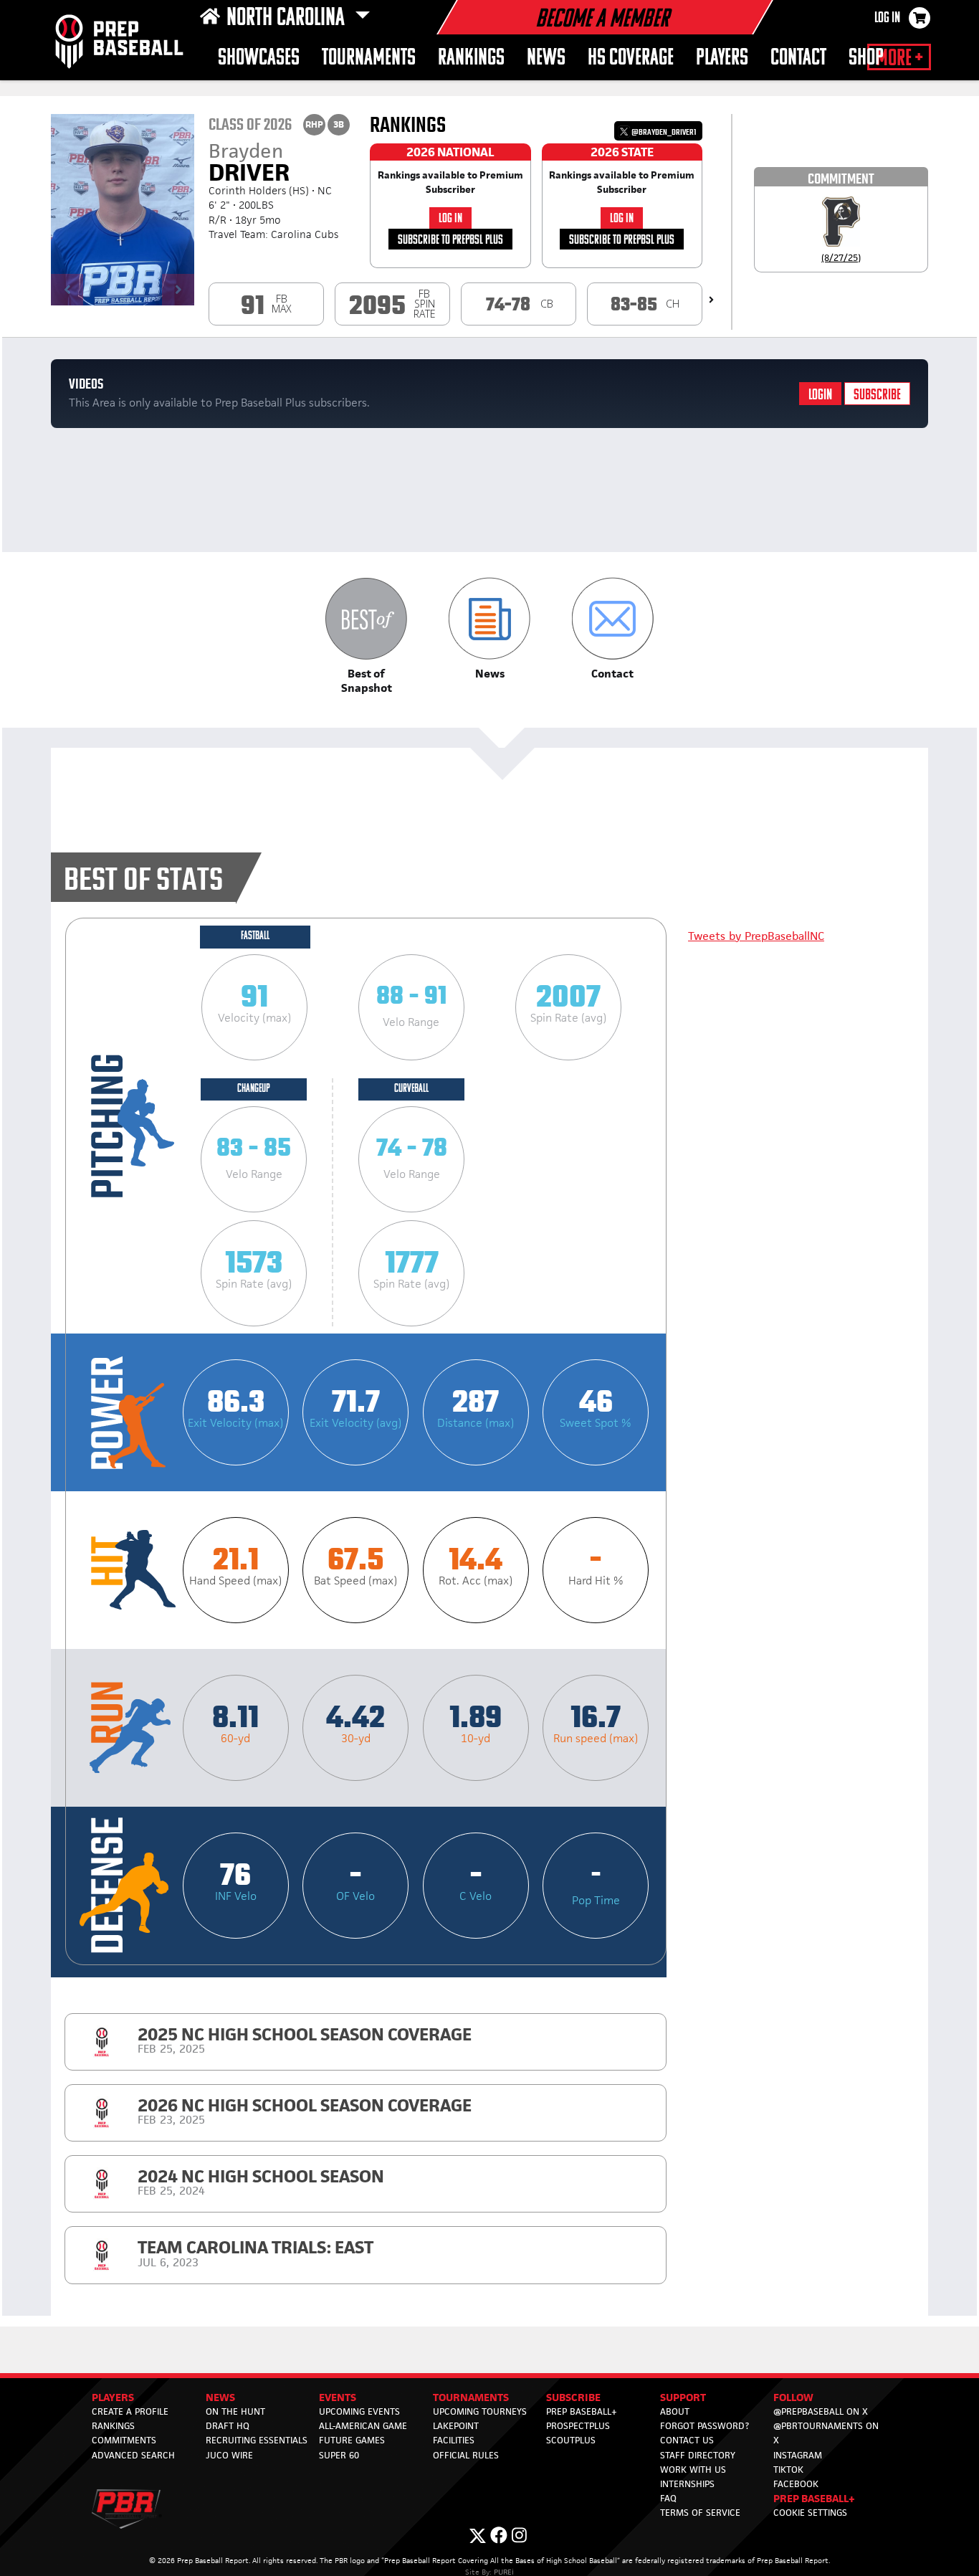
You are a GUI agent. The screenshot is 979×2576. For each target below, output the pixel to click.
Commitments (124, 2440)
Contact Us (687, 2440)
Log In (887, 19)
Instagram (798, 2455)
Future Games (352, 2440)
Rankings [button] (471, 58)
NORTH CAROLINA (288, 19)
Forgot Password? (705, 2426)
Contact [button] (798, 58)
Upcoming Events (359, 2411)
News (546, 58)
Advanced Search (133, 2455)
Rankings (113, 2426)
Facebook (796, 2484)
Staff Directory (698, 2455)
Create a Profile (130, 2411)
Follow (793, 2397)
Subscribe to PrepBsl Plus (450, 241)
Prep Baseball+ (582, 2411)
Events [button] (338, 2397)
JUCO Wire (229, 2455)
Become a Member (602, 20)
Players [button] (722, 58)
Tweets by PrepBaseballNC (756, 936)
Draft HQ (228, 2426)
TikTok (788, 2470)
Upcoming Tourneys (480, 2411)
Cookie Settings (810, 2513)
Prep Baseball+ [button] (814, 2498)
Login (820, 395)
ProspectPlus (578, 2426)
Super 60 (339, 2455)
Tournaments (369, 58)
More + (899, 59)
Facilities (454, 2440)
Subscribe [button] (573, 2397)
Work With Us (693, 2470)
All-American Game (363, 2426)
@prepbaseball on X (821, 2411)
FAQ (668, 2498)
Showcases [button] (259, 58)
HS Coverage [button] (631, 58)
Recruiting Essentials (257, 2440)
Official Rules (466, 2455)
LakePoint (456, 2426)
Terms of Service (700, 2513)
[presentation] (711, 300)
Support (683, 2397)
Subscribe (877, 395)
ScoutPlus (571, 2440)
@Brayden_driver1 (663, 132)
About (675, 2411)
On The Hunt (235, 2411)
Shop (866, 58)
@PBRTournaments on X (826, 2433)
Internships (687, 2484)
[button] (367, 636)
